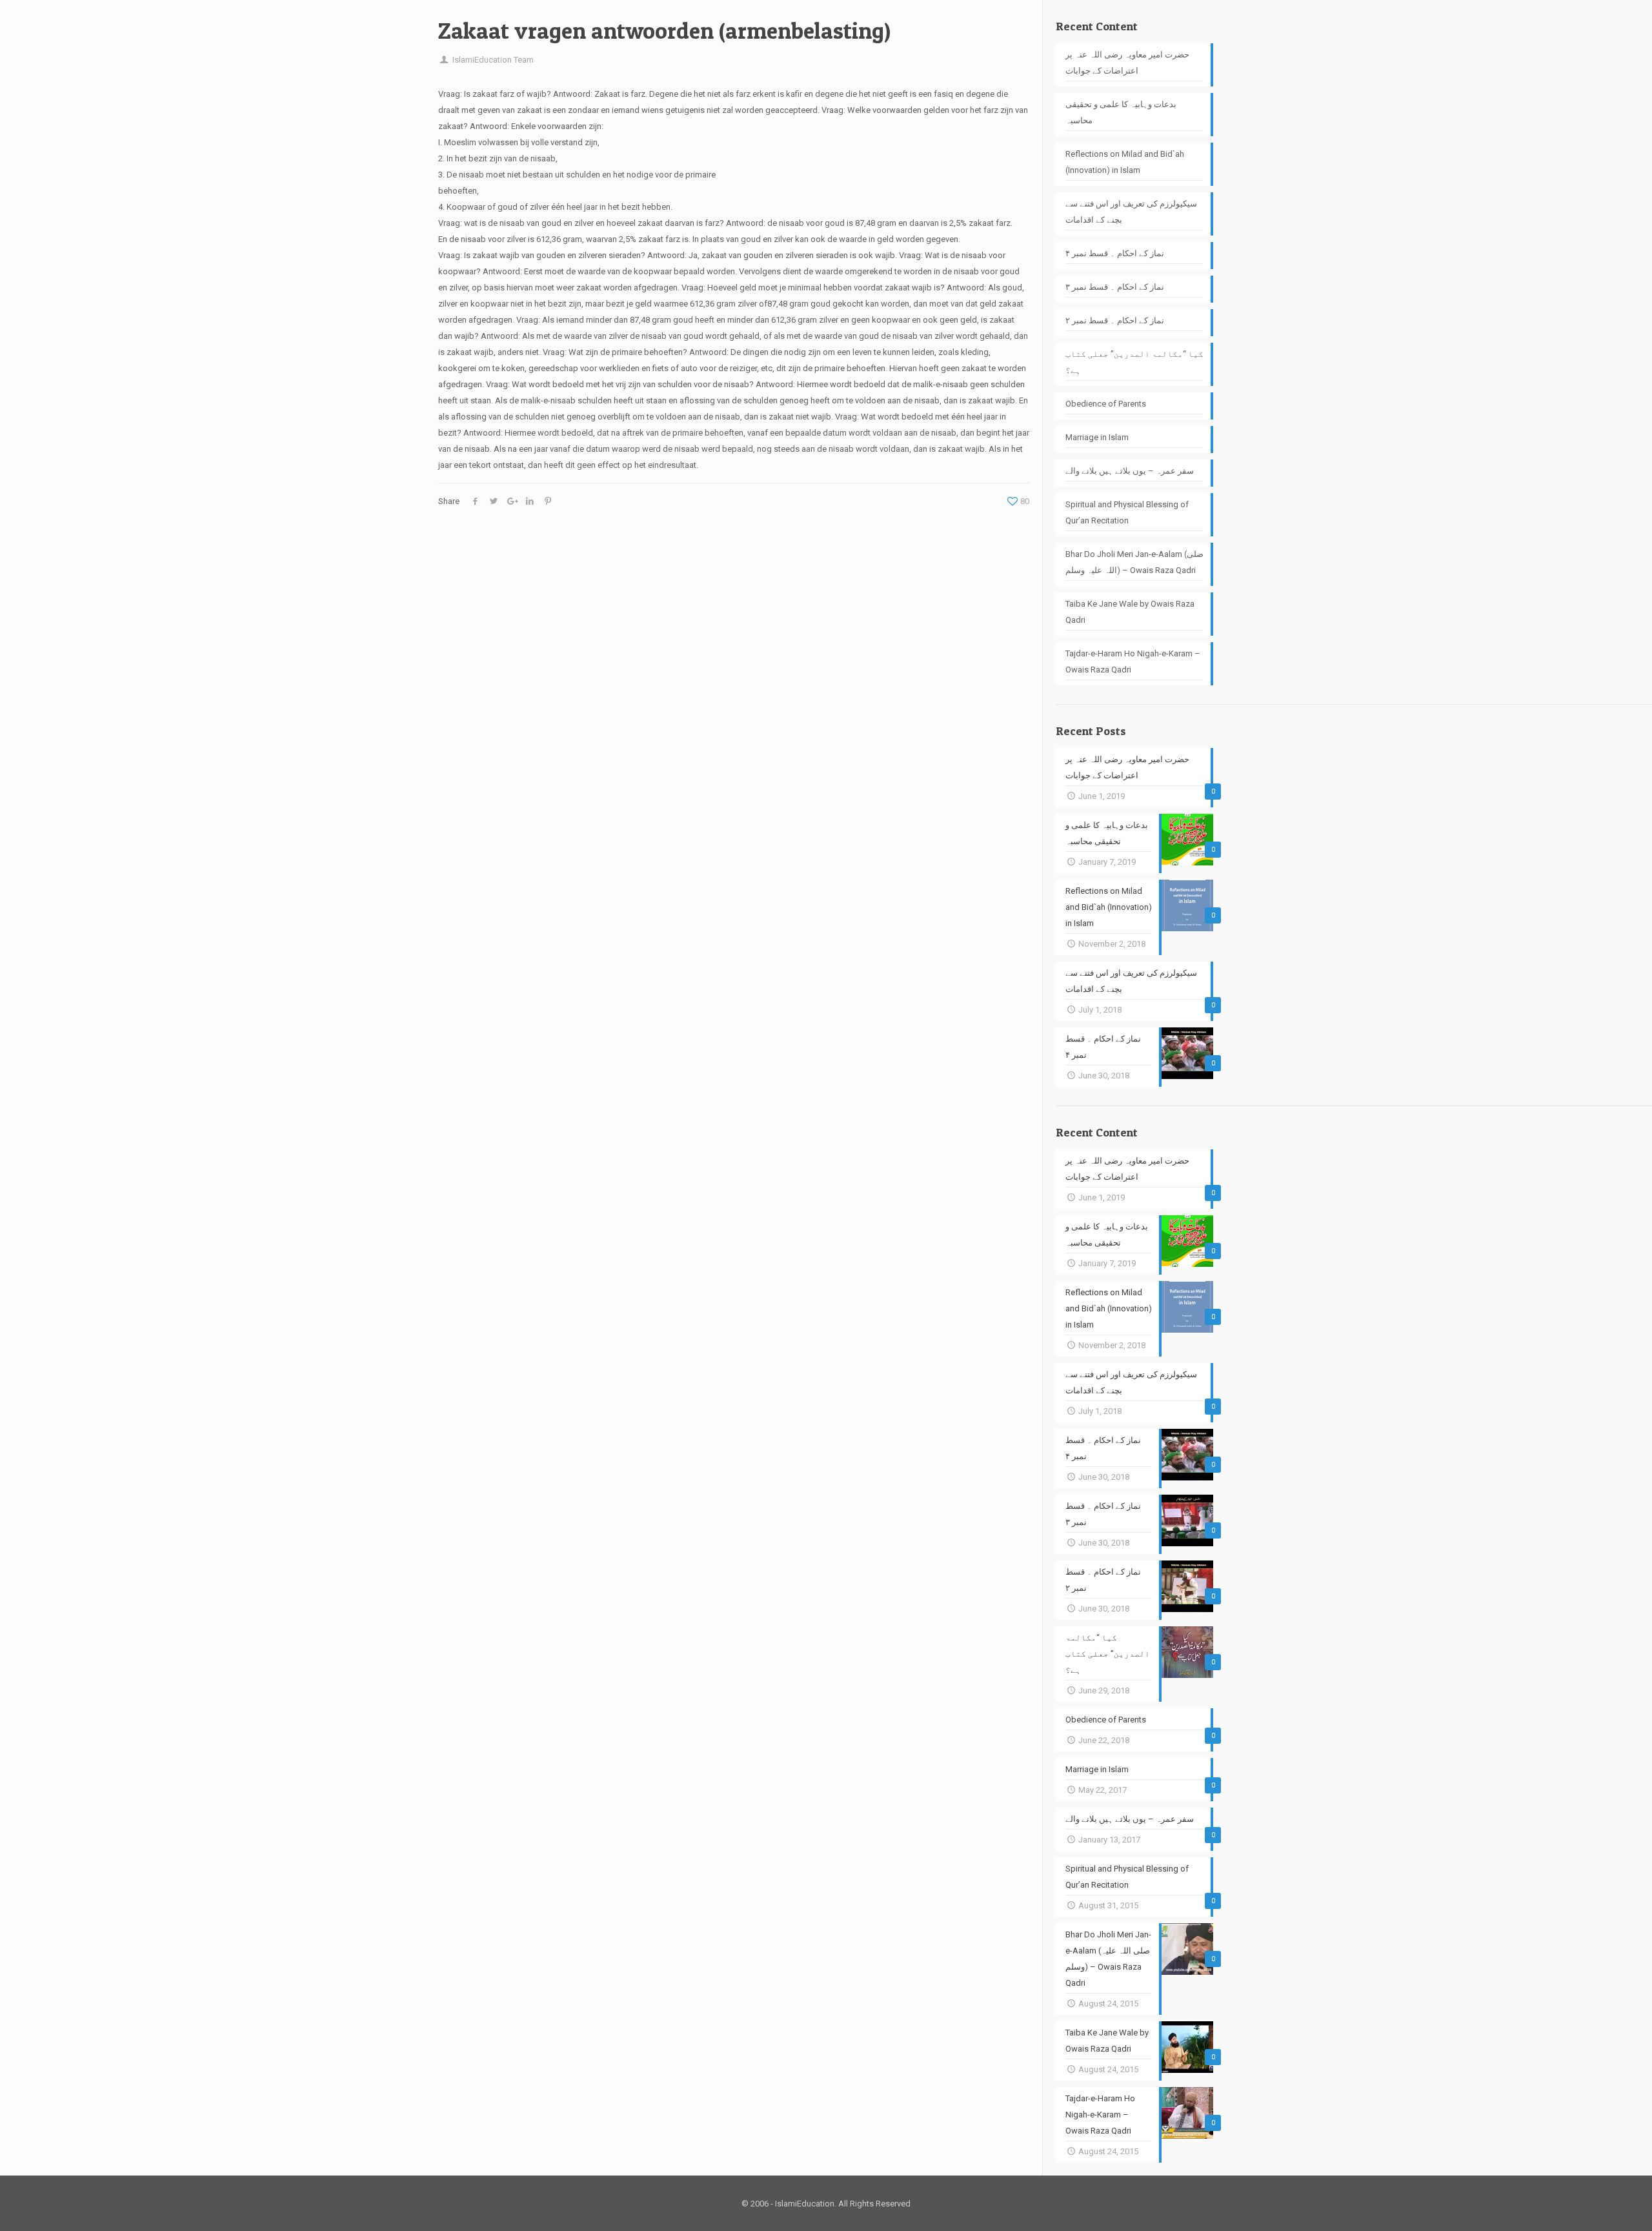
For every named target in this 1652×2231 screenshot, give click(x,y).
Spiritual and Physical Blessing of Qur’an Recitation (1127, 512)
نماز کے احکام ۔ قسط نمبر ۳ (1115, 287)
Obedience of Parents (1106, 404)
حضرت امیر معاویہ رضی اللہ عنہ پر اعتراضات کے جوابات (1127, 63)
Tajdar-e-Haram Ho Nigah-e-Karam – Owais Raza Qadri (1133, 661)
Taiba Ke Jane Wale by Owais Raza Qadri (1130, 612)
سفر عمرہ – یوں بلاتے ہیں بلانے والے (1130, 471)
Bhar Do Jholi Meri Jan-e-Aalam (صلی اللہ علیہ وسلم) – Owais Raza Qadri (1134, 562)
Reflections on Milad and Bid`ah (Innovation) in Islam (1125, 162)
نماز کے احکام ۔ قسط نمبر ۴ (1115, 253)
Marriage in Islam (1097, 437)
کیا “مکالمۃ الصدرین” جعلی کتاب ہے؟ (1134, 362)
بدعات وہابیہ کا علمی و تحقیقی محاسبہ (1121, 112)
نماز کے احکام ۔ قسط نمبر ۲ (1115, 320)
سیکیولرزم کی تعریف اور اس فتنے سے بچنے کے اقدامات (1131, 212)
